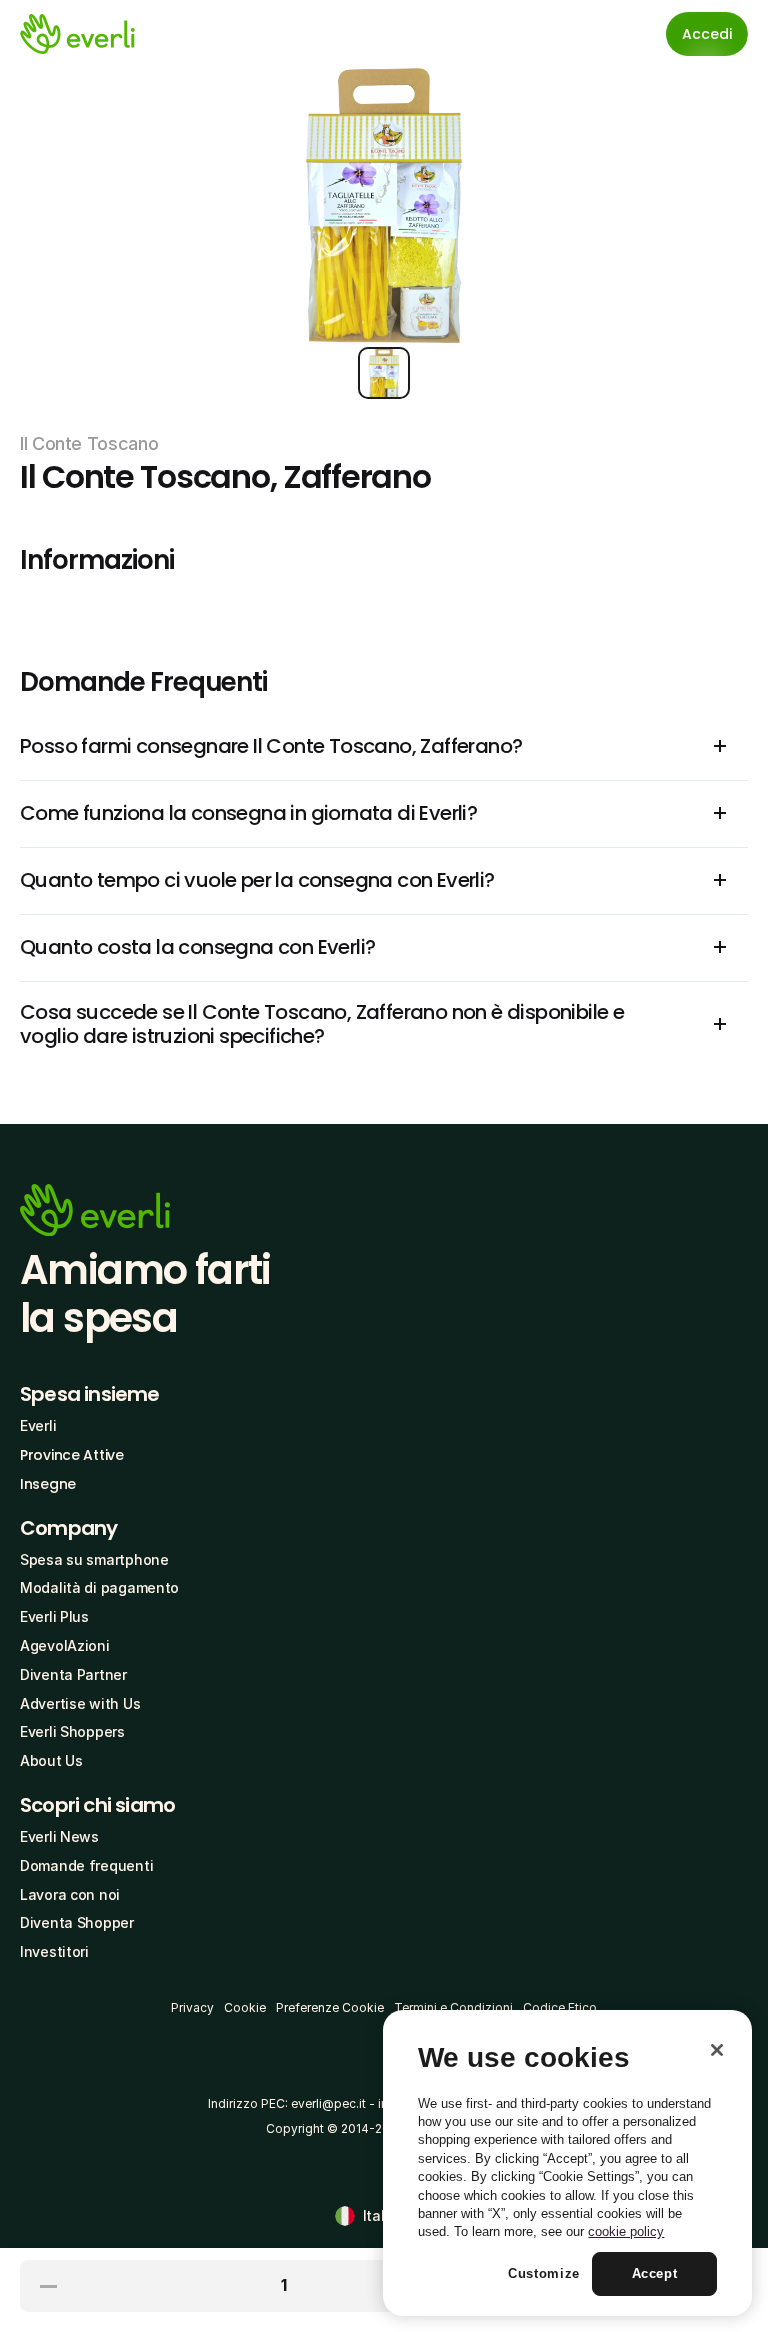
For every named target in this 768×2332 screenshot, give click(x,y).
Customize (544, 2273)
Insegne (48, 1484)
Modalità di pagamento (99, 1587)
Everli (38, 1425)
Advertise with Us (80, 1703)
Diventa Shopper (77, 1922)
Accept (655, 2273)
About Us (51, 1760)
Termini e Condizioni (453, 2007)
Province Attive (72, 1455)
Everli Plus (54, 1616)
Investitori (54, 1951)
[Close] (717, 2050)
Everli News (59, 1836)
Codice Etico (560, 2007)
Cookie (245, 2007)
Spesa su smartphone (94, 1559)
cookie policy (626, 2231)
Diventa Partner (73, 1674)
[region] (567, 2163)
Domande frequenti (86, 1865)
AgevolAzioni (65, 1645)
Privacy (192, 2007)
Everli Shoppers (72, 1731)
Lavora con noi (70, 1894)
